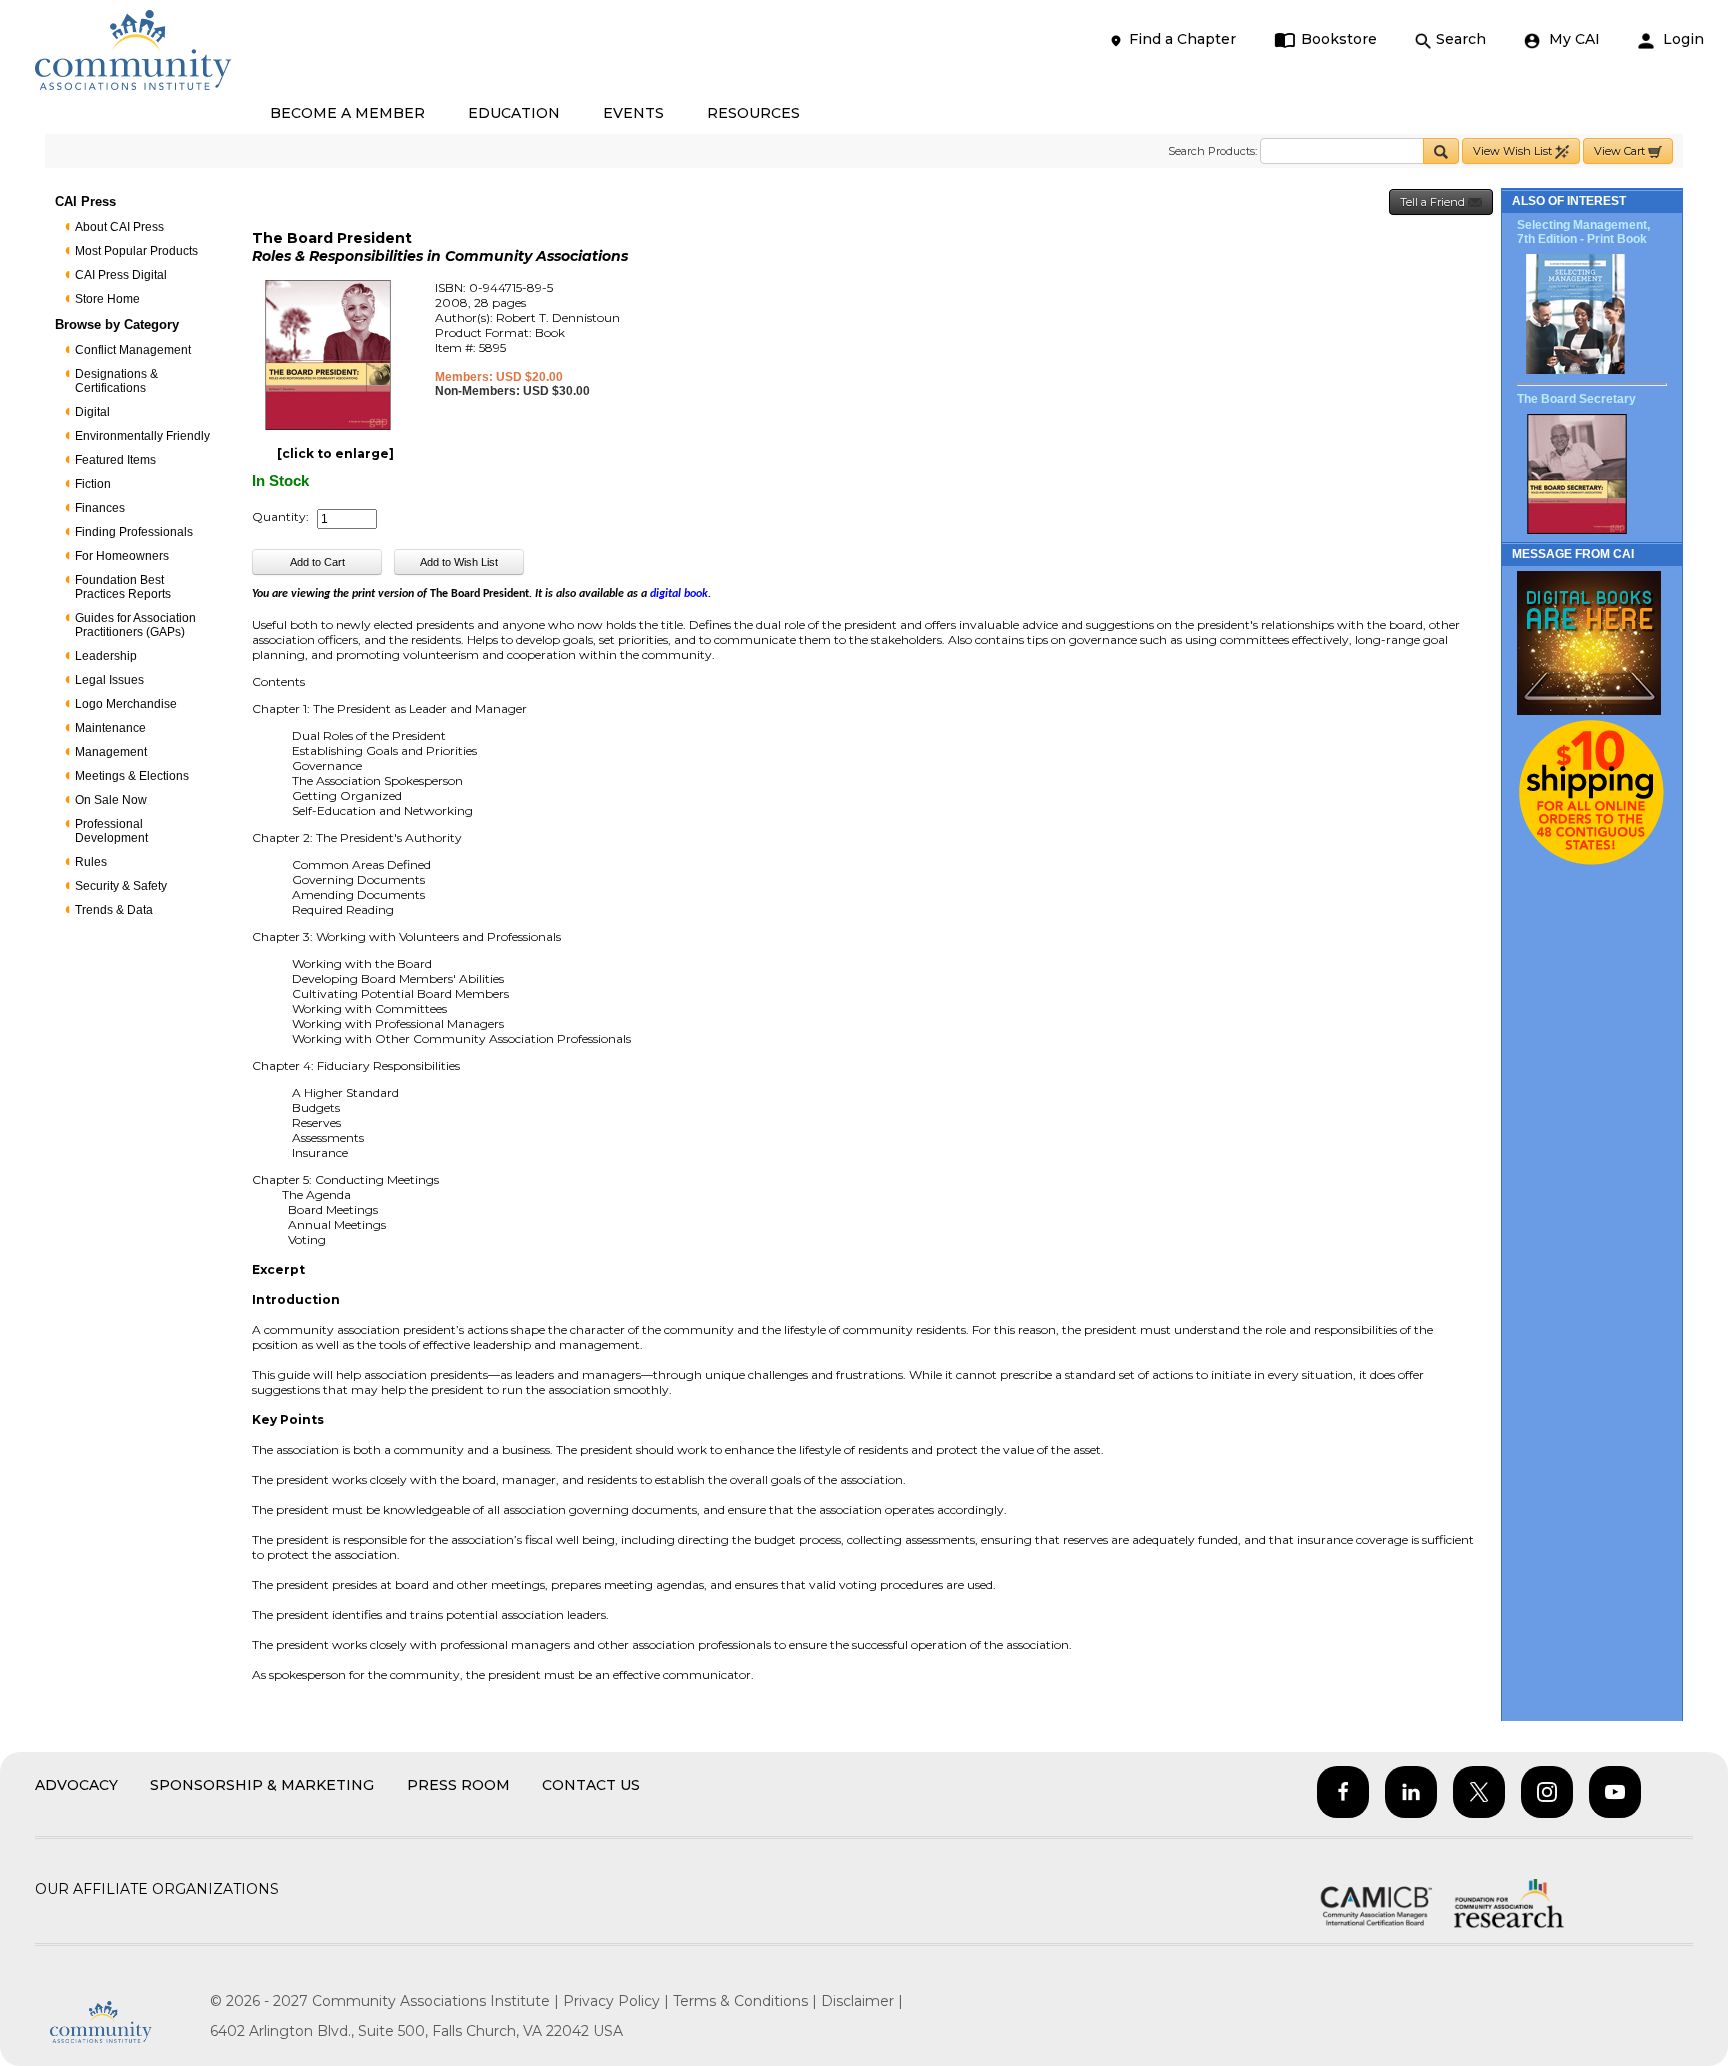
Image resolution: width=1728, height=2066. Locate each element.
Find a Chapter (1182, 39)
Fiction (93, 484)
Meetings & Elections (132, 776)
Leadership (106, 656)
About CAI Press (119, 227)
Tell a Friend (1434, 202)
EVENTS (633, 113)
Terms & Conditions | (747, 2001)
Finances (100, 508)
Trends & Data (114, 910)
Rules (91, 862)
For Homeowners (122, 556)
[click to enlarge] (335, 453)
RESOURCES (753, 113)
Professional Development (111, 831)
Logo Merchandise (126, 704)
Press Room (458, 1785)
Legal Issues (109, 680)
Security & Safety (121, 886)
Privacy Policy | (618, 2001)
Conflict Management (133, 350)
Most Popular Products (136, 251)
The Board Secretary (1576, 399)
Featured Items (115, 460)
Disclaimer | (862, 2001)
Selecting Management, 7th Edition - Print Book (1583, 232)
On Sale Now (111, 800)
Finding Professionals (134, 532)
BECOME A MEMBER (347, 113)
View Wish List (1514, 151)
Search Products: (1212, 151)
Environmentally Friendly (142, 436)
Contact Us (591, 1785)
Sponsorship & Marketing (262, 1785)
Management (111, 752)
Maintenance (110, 728)
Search (1461, 39)
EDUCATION (514, 113)
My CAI (1572, 39)
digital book (679, 594)
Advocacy (76, 1785)
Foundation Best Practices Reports (123, 587)
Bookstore (1339, 39)
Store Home (107, 299)
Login (1681, 39)
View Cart (1621, 151)
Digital (92, 412)
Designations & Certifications (116, 381)
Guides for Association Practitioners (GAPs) (135, 625)
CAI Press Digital (121, 275)
